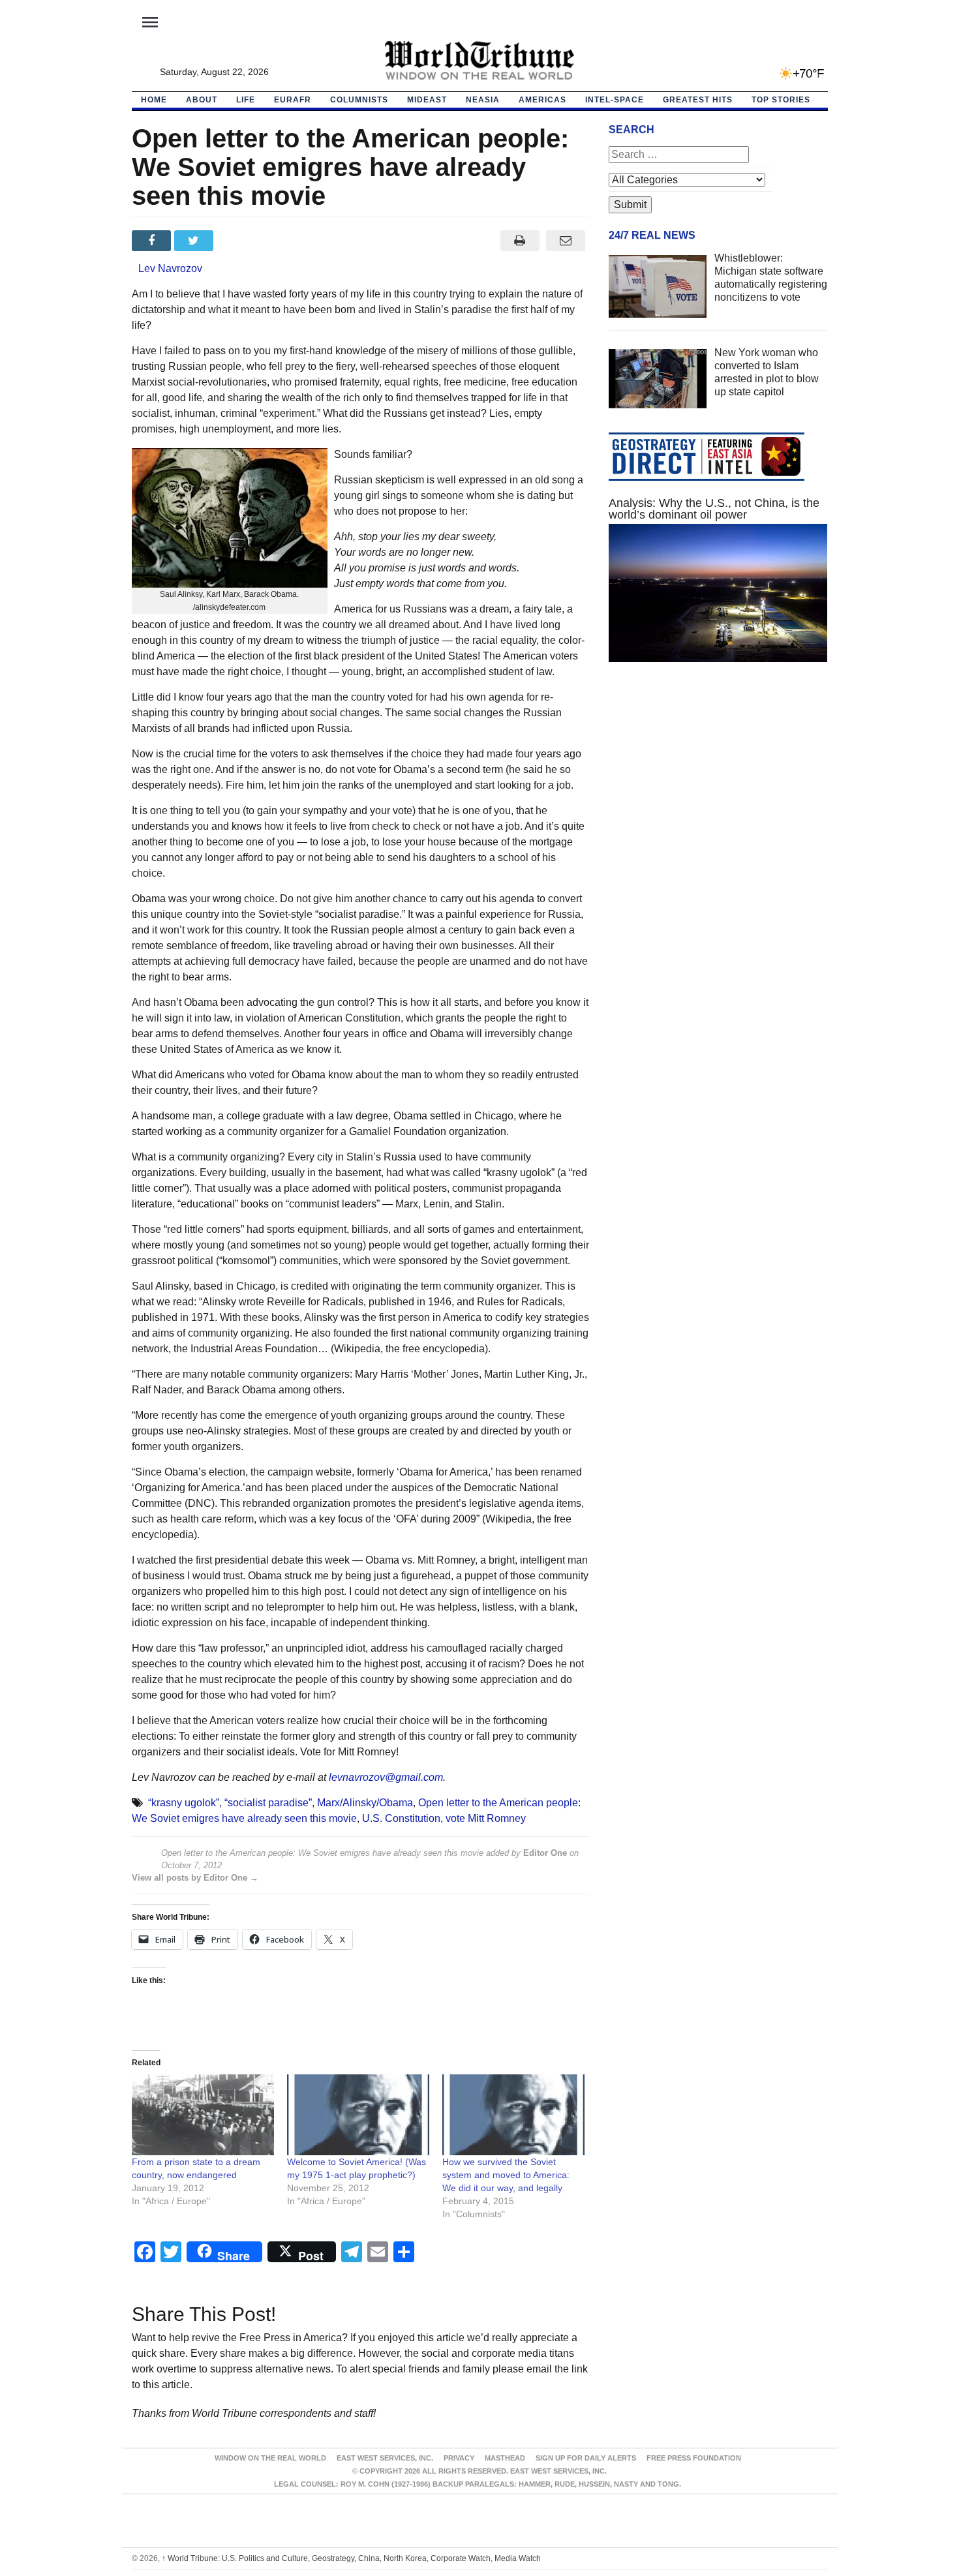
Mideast (427, 100)
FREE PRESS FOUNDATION (694, 2458)
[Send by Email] (566, 241)
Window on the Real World (270, 2458)
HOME (154, 100)
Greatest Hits (698, 100)
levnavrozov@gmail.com (386, 1777)
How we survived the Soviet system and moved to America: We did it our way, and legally (506, 2175)
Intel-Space (615, 100)
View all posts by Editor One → (195, 1878)
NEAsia (483, 100)
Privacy (459, 2458)
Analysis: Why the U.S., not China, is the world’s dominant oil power (714, 509)
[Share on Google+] (238, 241)
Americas (542, 100)
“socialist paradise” (268, 1803)
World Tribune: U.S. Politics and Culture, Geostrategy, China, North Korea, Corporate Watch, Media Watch (351, 2558)
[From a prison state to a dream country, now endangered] (203, 2115)
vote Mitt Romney (486, 1818)
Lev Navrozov (170, 268)
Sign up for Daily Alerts (586, 2458)
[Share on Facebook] (153, 241)
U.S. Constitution (401, 1818)
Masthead (505, 2458)
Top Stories (781, 100)
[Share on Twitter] (195, 241)
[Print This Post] (520, 241)
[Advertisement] (718, 796)
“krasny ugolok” (184, 1803)
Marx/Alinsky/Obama (365, 1803)
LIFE (246, 100)
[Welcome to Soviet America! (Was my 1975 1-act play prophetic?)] (358, 2115)
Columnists (359, 100)
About (202, 100)
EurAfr (293, 100)
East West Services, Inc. (385, 2458)
